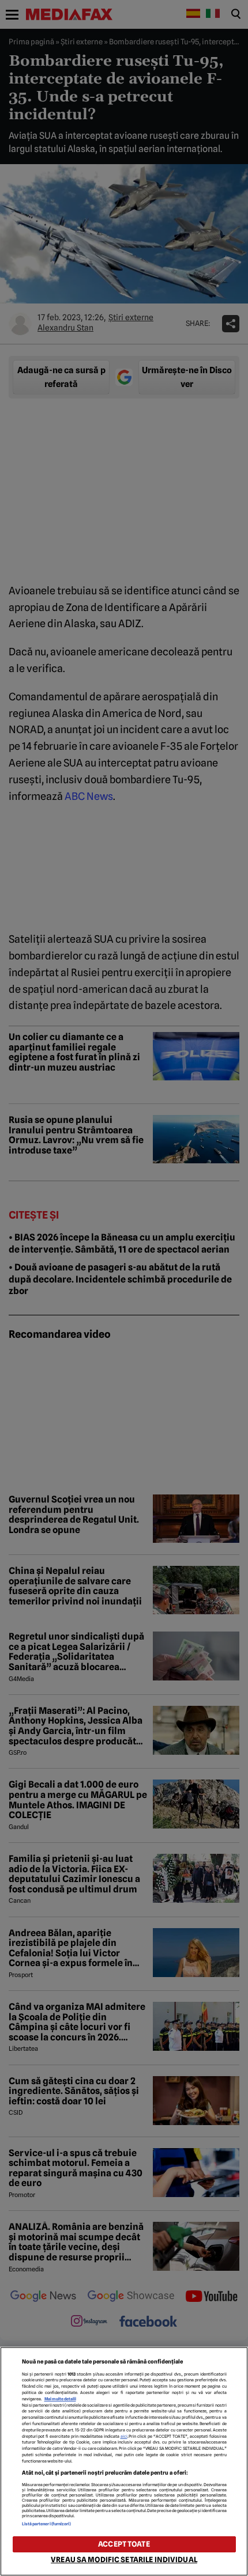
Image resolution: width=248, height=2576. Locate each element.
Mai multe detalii (60, 2399)
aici (124, 2436)
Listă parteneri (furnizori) (47, 2524)
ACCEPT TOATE (124, 2544)
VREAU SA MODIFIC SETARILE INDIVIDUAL (124, 2560)
